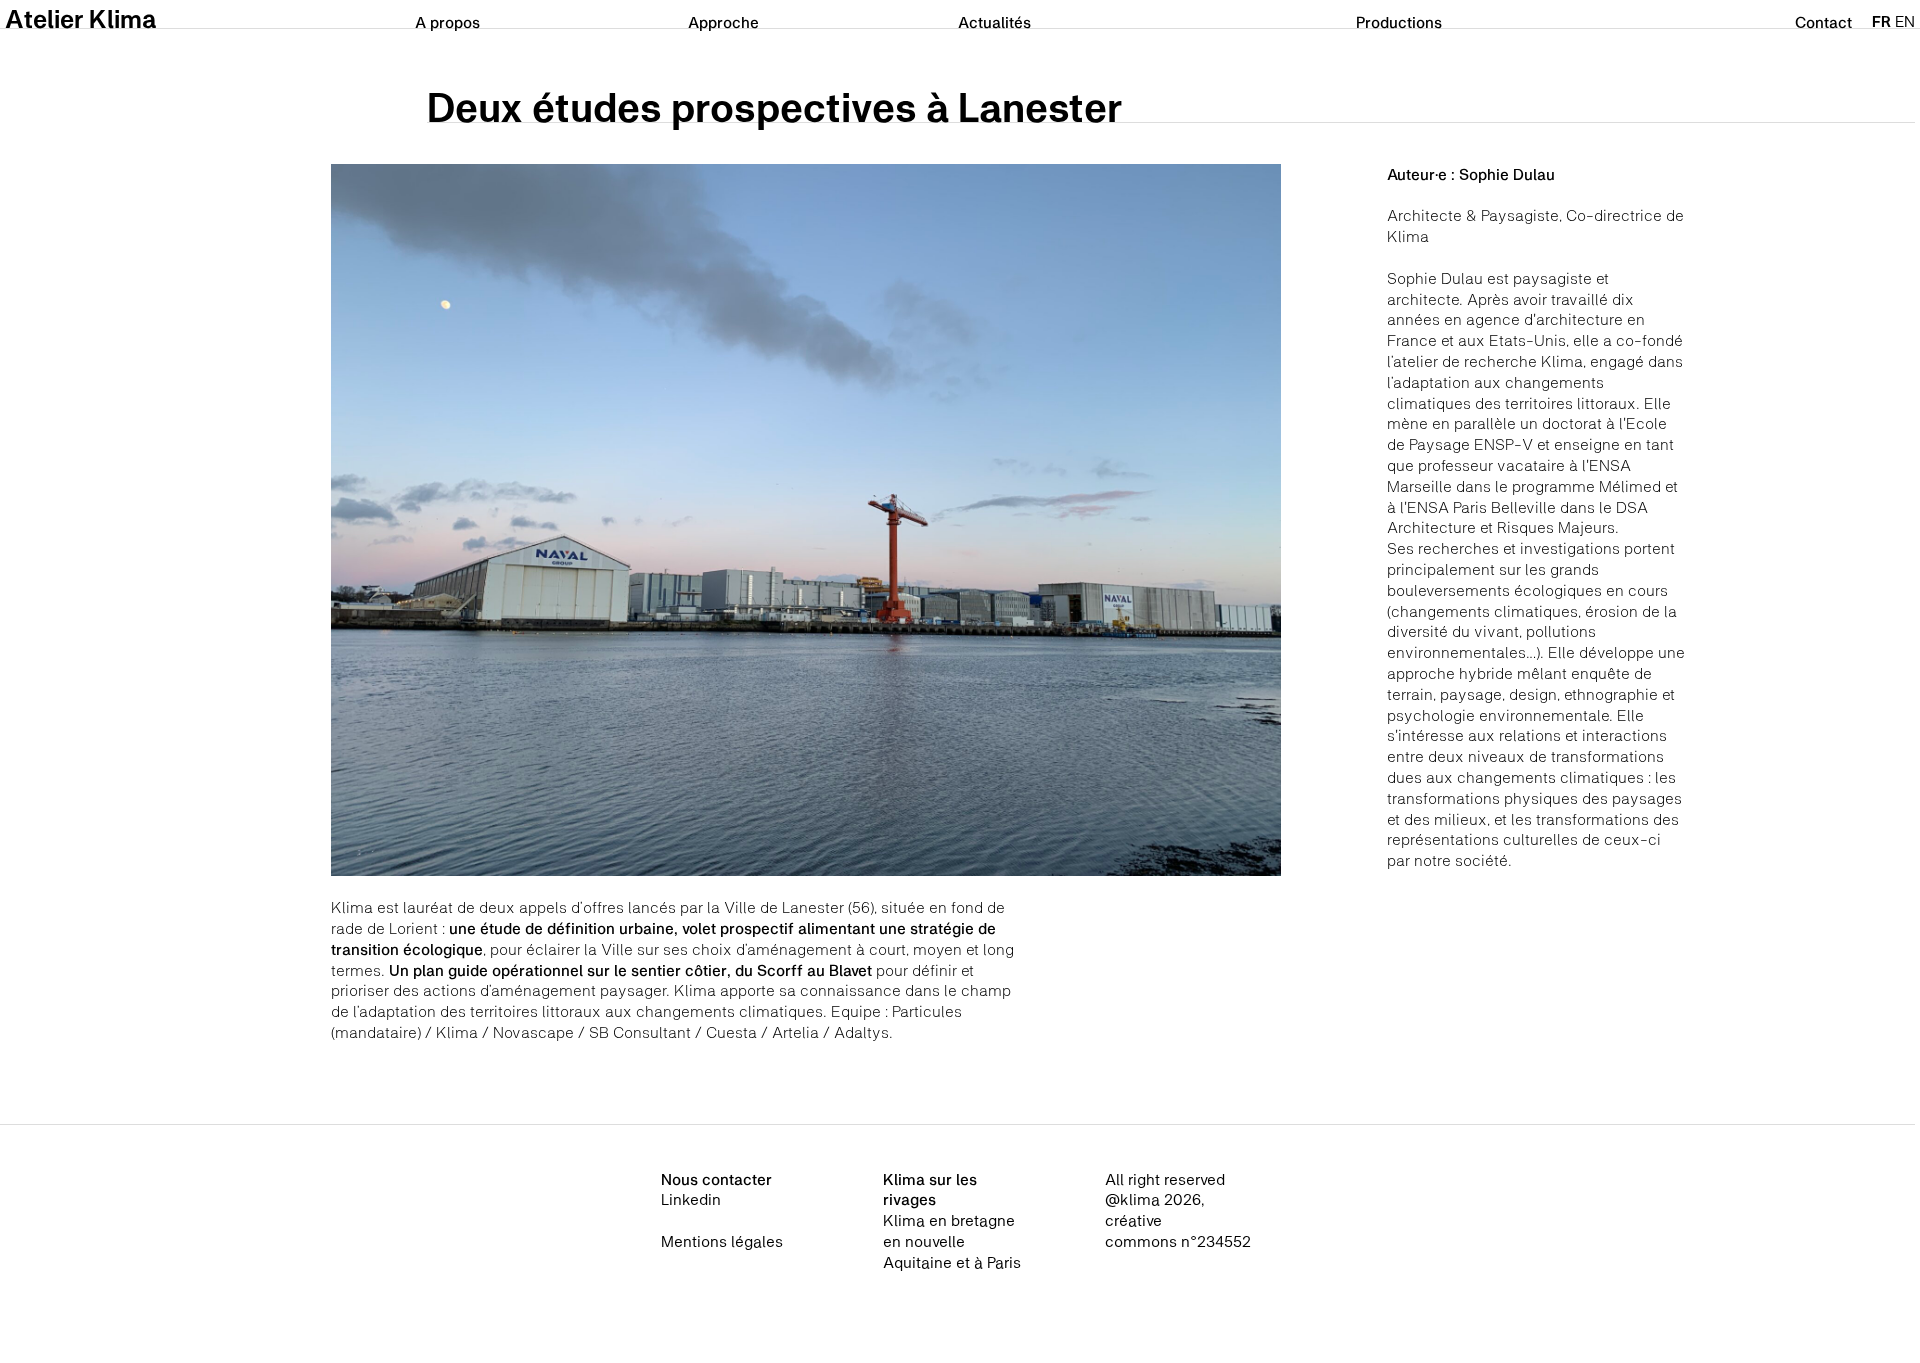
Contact (1823, 22)
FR (1881, 21)
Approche (723, 22)
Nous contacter (716, 1179)
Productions (1399, 22)
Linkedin (691, 1199)
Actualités (994, 22)
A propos (447, 22)
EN (1905, 21)
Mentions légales (722, 1241)
